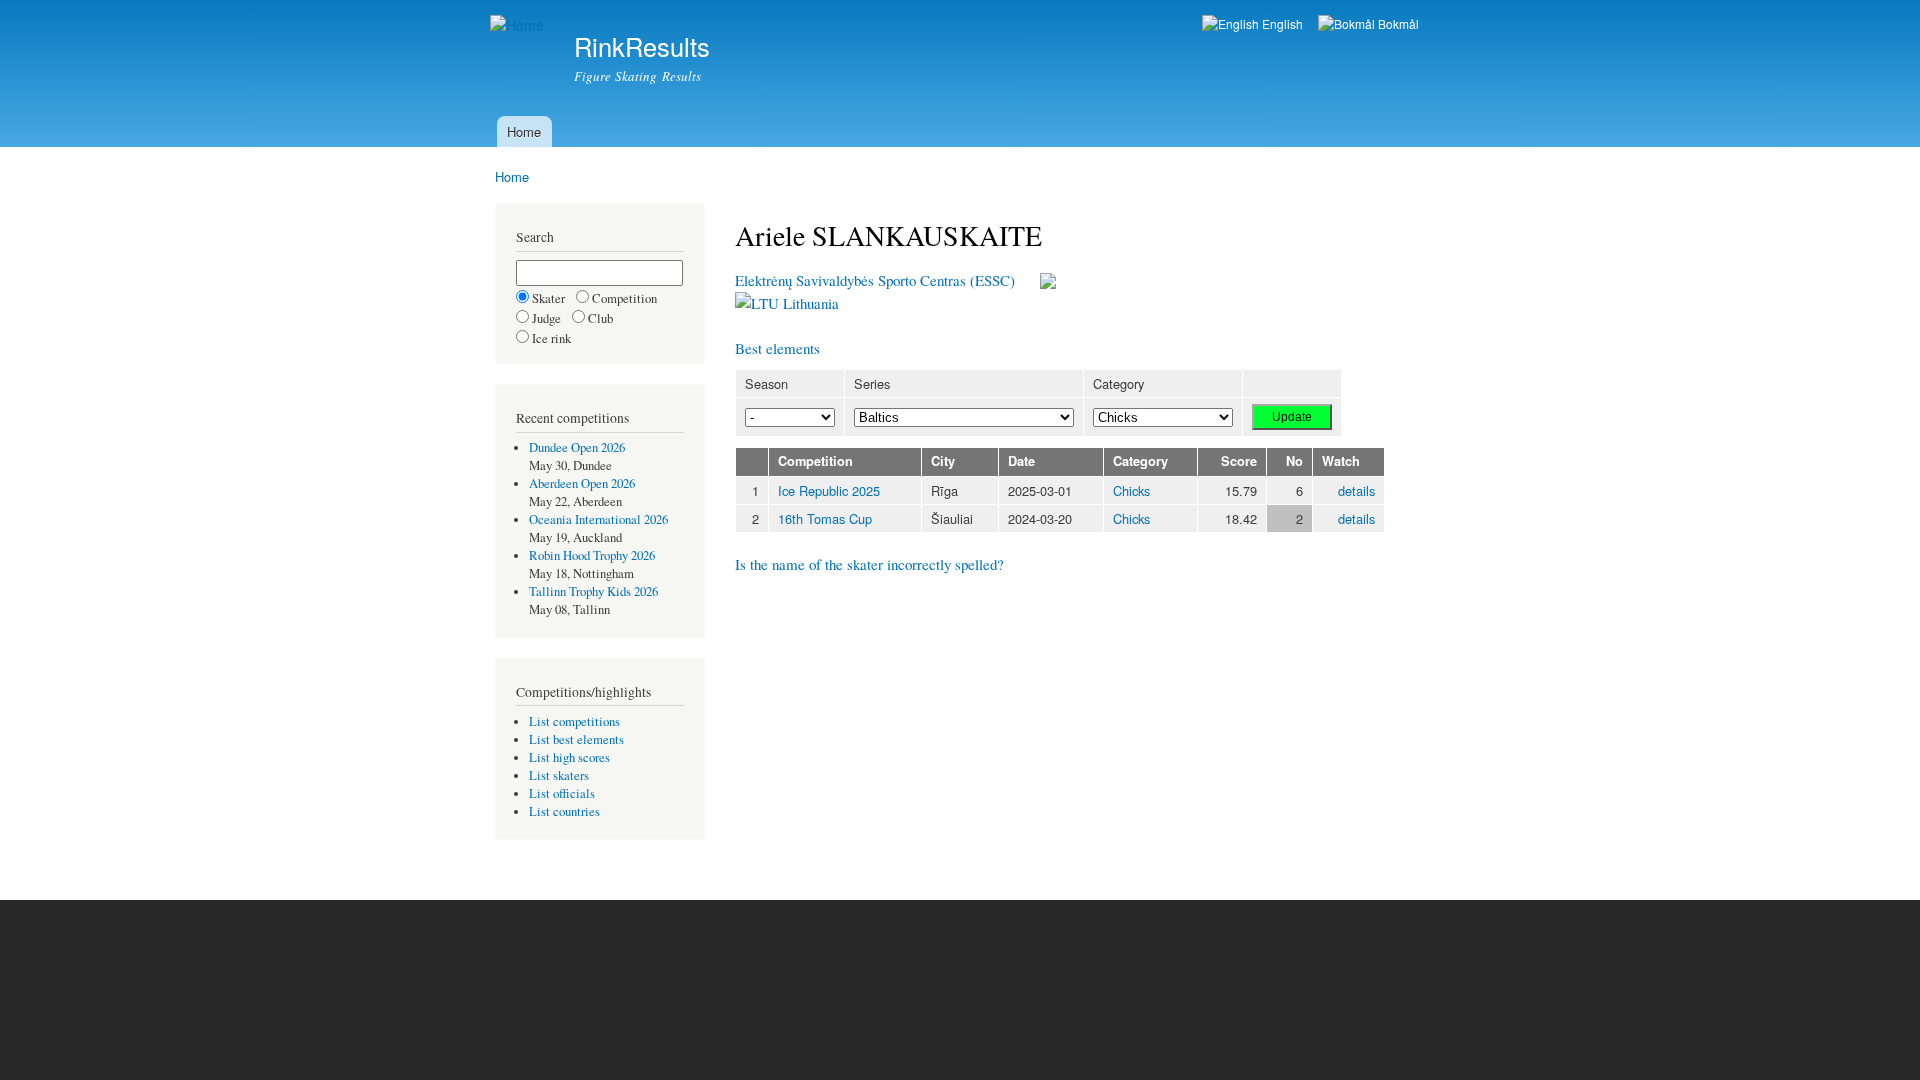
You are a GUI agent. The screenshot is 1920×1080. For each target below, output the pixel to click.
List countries (564, 811)
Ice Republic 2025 (829, 490)
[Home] (519, 25)
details (1356, 490)
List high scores (569, 757)
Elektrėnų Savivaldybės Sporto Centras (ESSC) (875, 280)
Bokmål (1397, 23)
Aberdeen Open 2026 (582, 483)
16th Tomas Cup (825, 518)
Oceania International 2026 (598, 519)
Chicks (1131, 490)
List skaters (559, 775)
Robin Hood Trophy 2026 (592, 555)
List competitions (574, 721)
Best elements (777, 348)
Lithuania (809, 303)
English (1281, 23)
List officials (562, 793)
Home (524, 131)
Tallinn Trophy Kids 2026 (593, 591)
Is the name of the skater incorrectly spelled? (869, 564)
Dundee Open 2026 (577, 447)
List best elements (576, 739)
